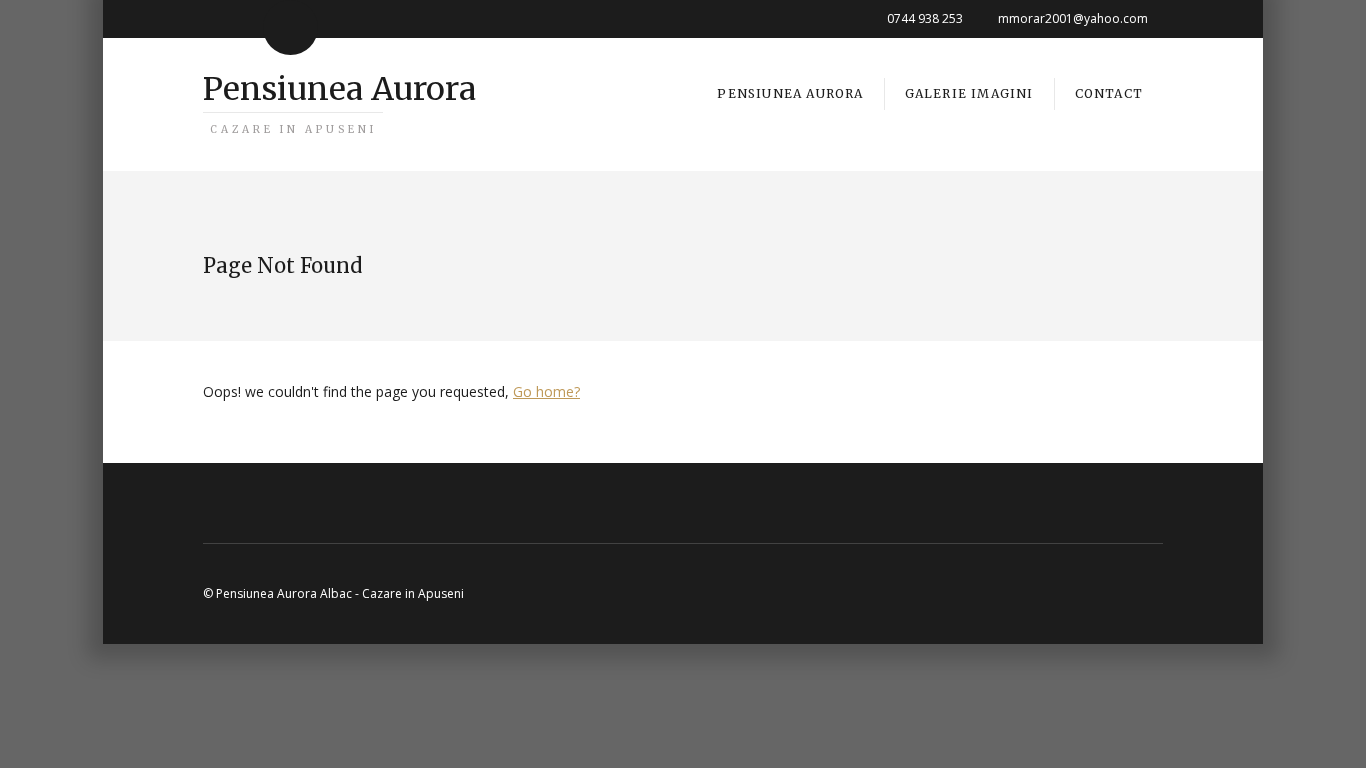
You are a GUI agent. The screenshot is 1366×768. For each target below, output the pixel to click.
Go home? (546, 391)
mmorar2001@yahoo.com (1073, 18)
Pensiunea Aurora (339, 102)
